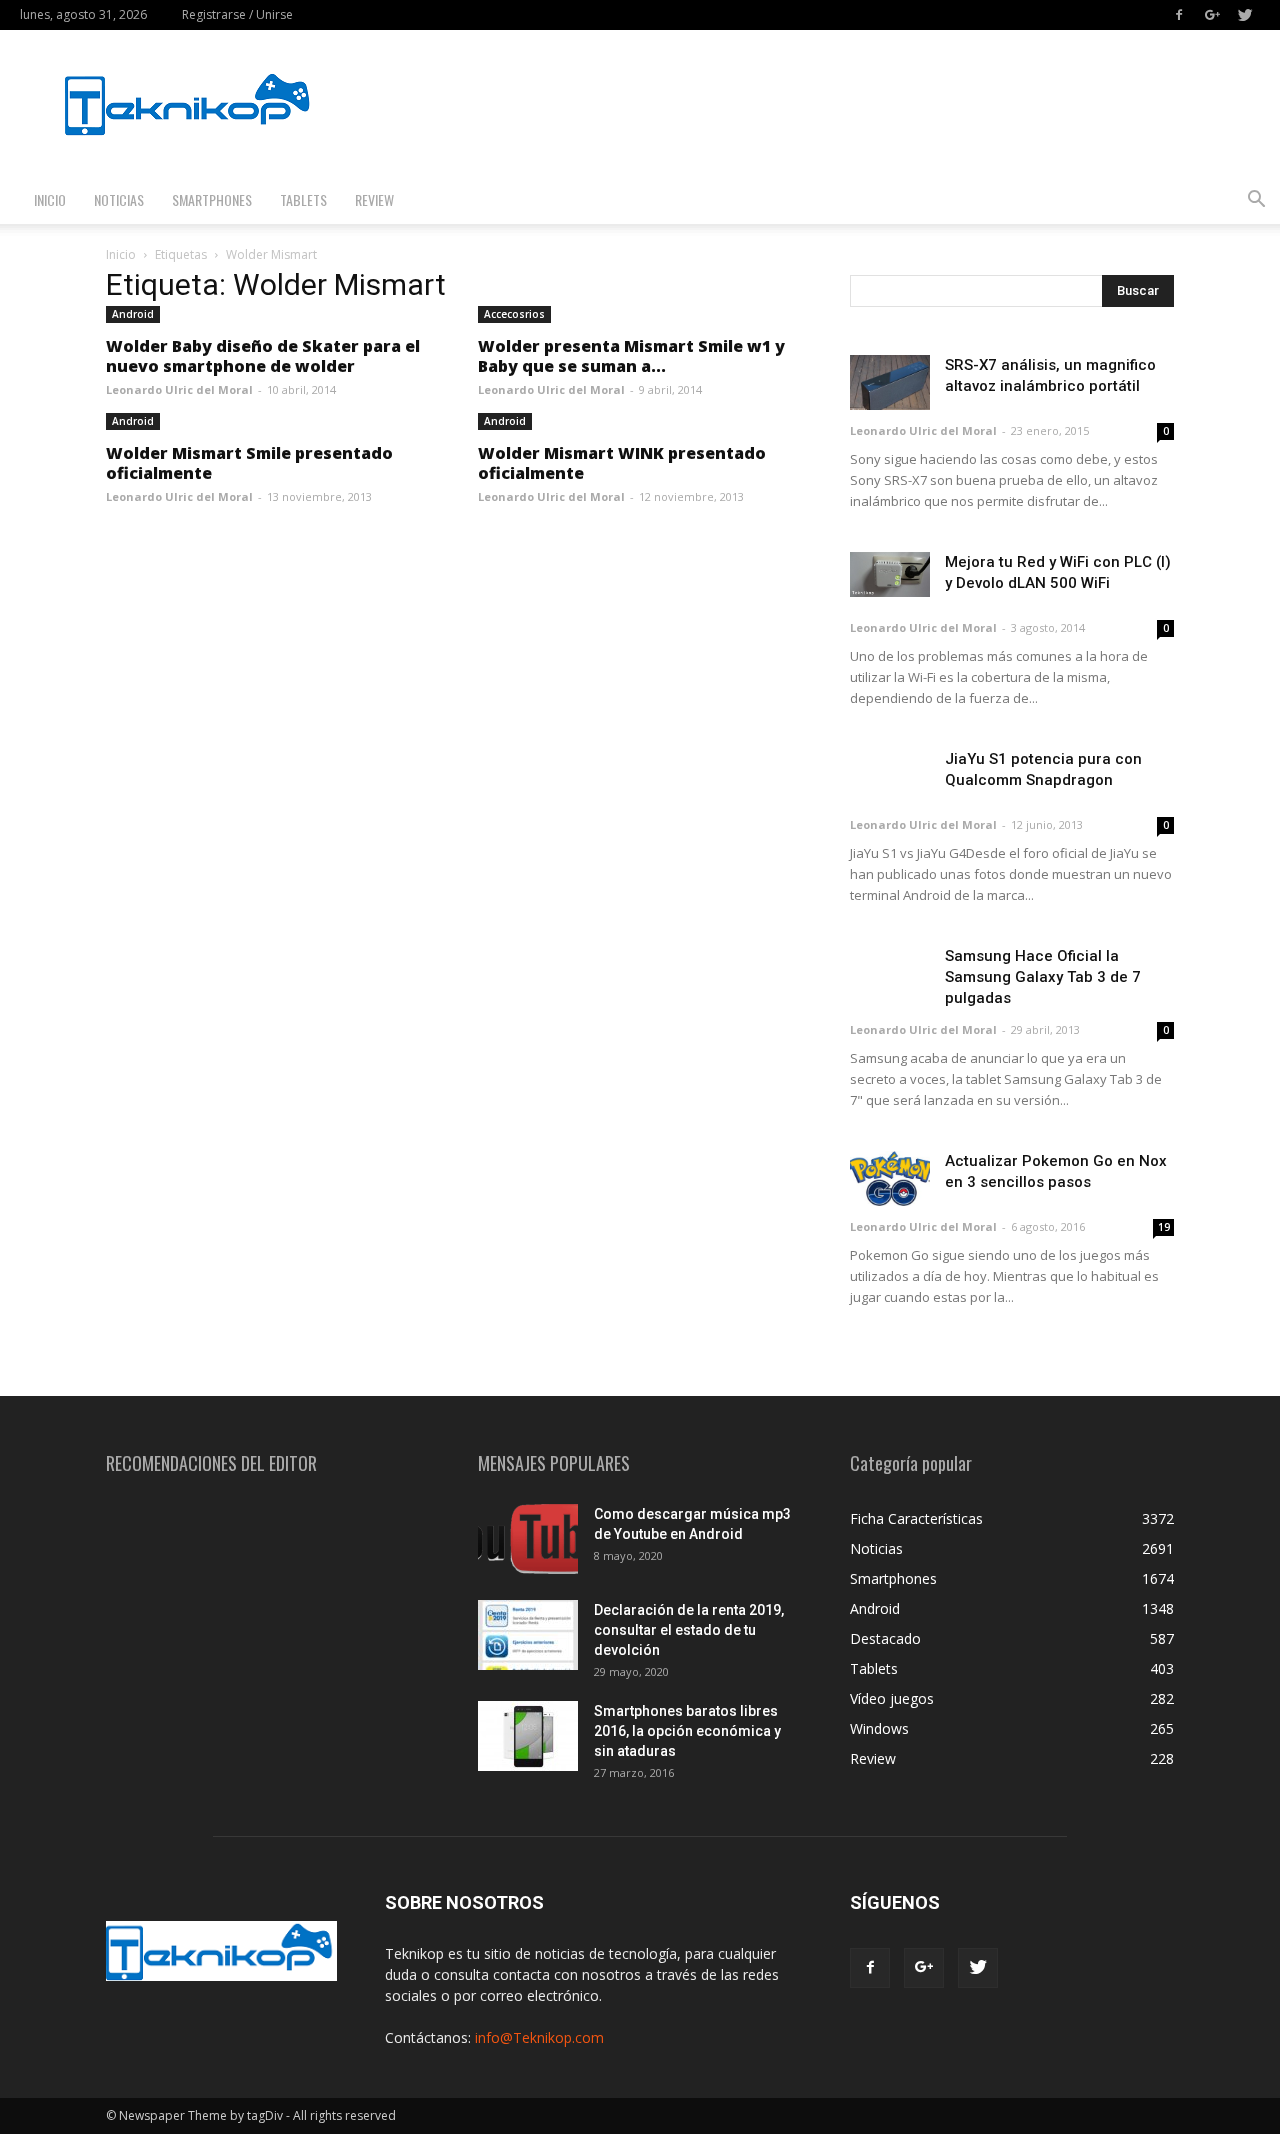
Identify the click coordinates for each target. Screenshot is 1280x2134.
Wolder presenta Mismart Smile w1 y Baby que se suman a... (631, 356)
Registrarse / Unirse (237, 14)
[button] (1256, 201)
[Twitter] (1245, 15)
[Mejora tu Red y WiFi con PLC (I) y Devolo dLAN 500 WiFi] (890, 574)
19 (1164, 1227)
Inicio (50, 199)
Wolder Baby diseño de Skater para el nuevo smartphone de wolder (263, 356)
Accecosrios (514, 314)
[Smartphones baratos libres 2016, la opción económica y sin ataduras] (528, 1736)
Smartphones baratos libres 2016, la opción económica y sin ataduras (687, 1731)
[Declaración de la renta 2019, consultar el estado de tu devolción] (528, 1635)
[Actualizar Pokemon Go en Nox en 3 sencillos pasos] (890, 1178)
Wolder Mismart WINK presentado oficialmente (622, 463)
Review (374, 199)
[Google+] (1212, 15)
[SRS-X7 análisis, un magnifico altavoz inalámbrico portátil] (890, 382)
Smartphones (212, 199)
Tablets (303, 199)
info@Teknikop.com (539, 2037)
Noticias (119, 199)
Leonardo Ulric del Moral (179, 389)
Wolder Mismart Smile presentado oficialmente (249, 463)
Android (133, 314)
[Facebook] (1179, 15)
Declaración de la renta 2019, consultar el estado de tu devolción (689, 1630)
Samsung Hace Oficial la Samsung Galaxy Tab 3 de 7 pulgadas (1043, 977)
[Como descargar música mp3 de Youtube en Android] (528, 1539)
